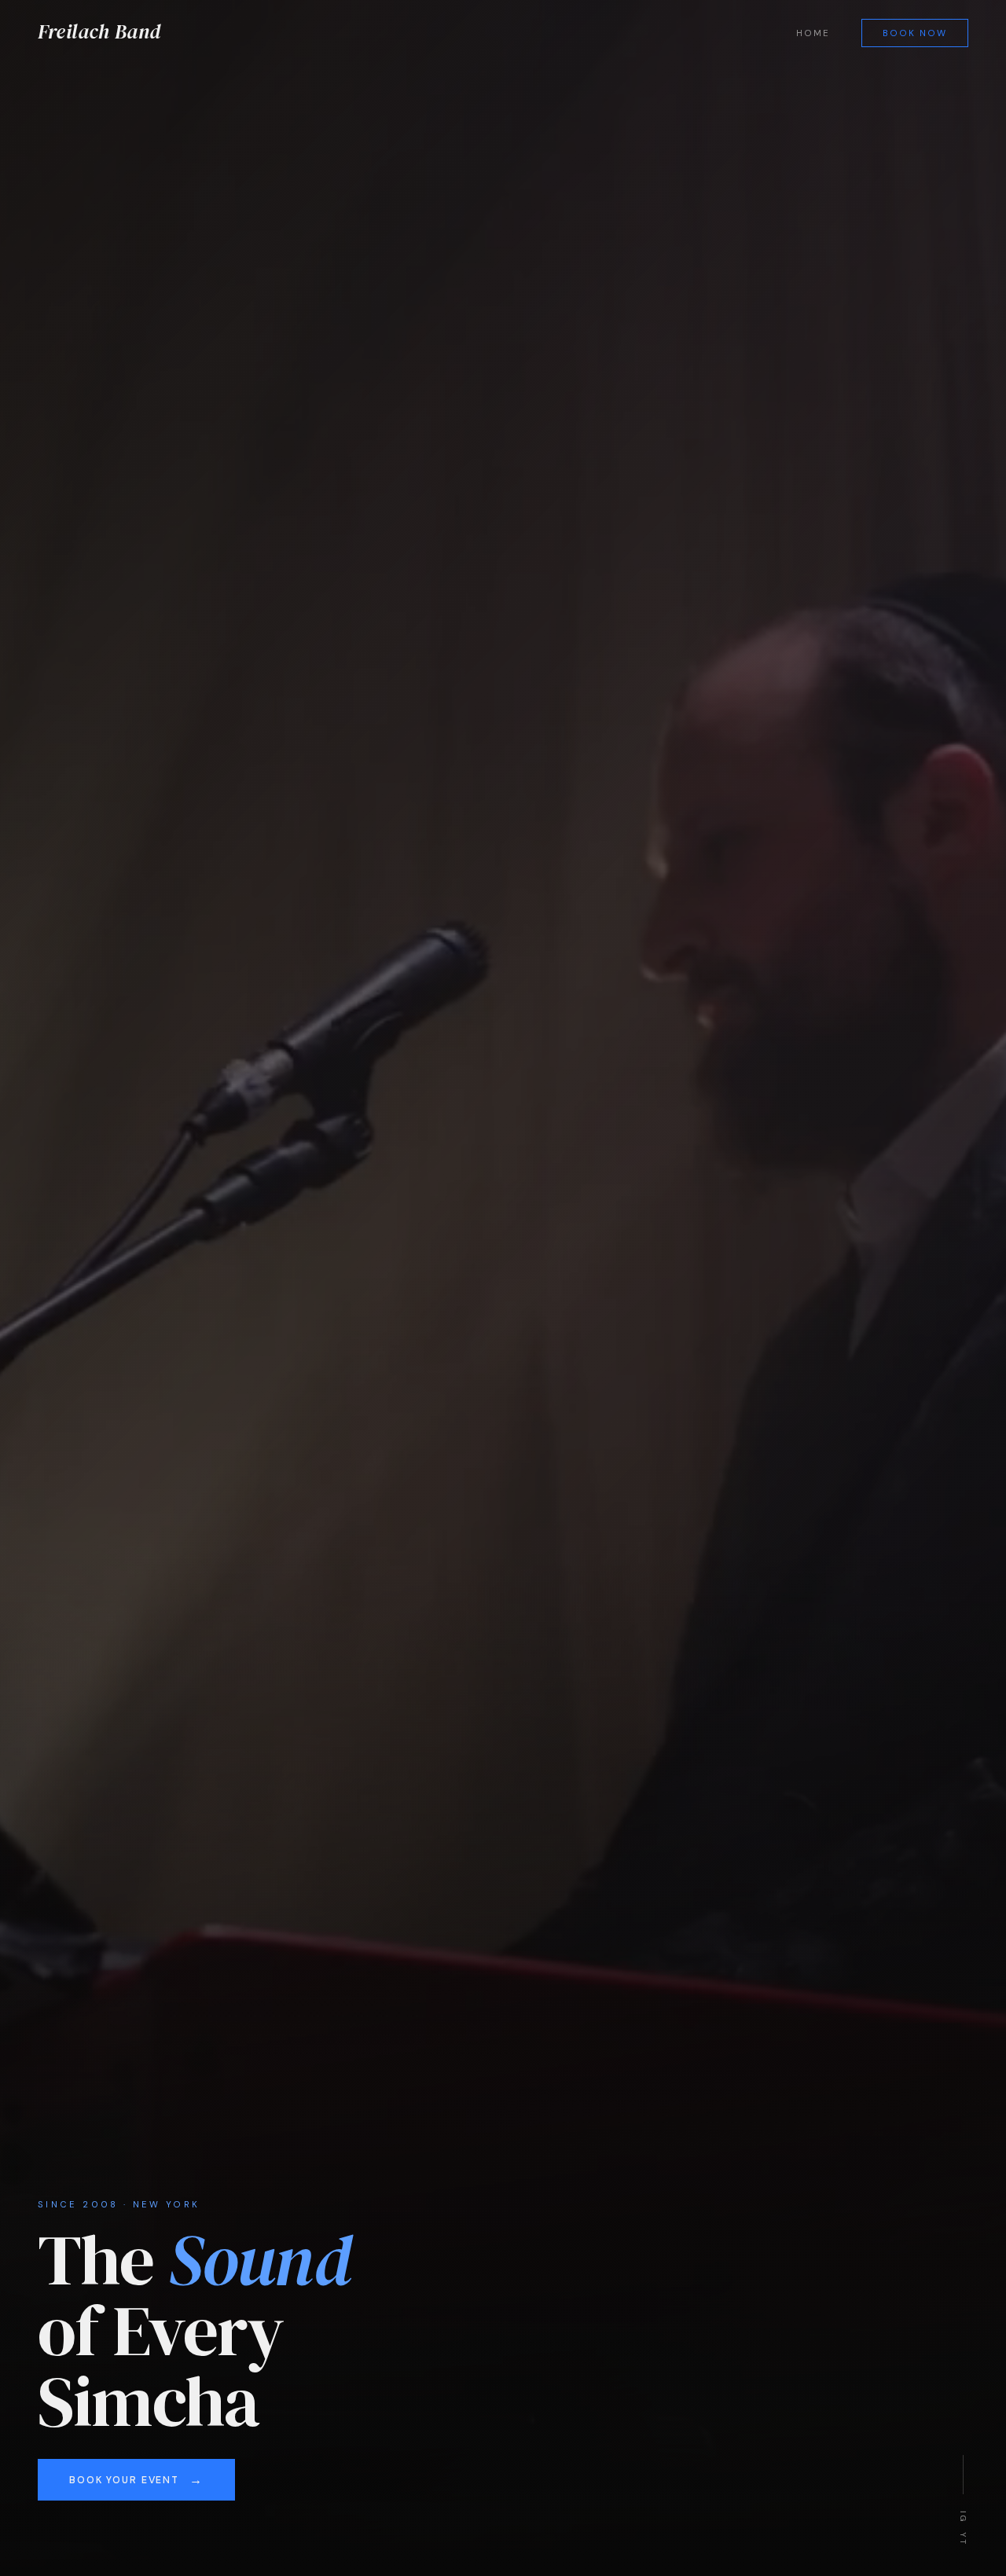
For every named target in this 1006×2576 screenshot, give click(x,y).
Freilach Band (99, 31)
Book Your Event (124, 2480)
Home (813, 33)
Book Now (915, 33)
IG (963, 2516)
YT (963, 2538)
